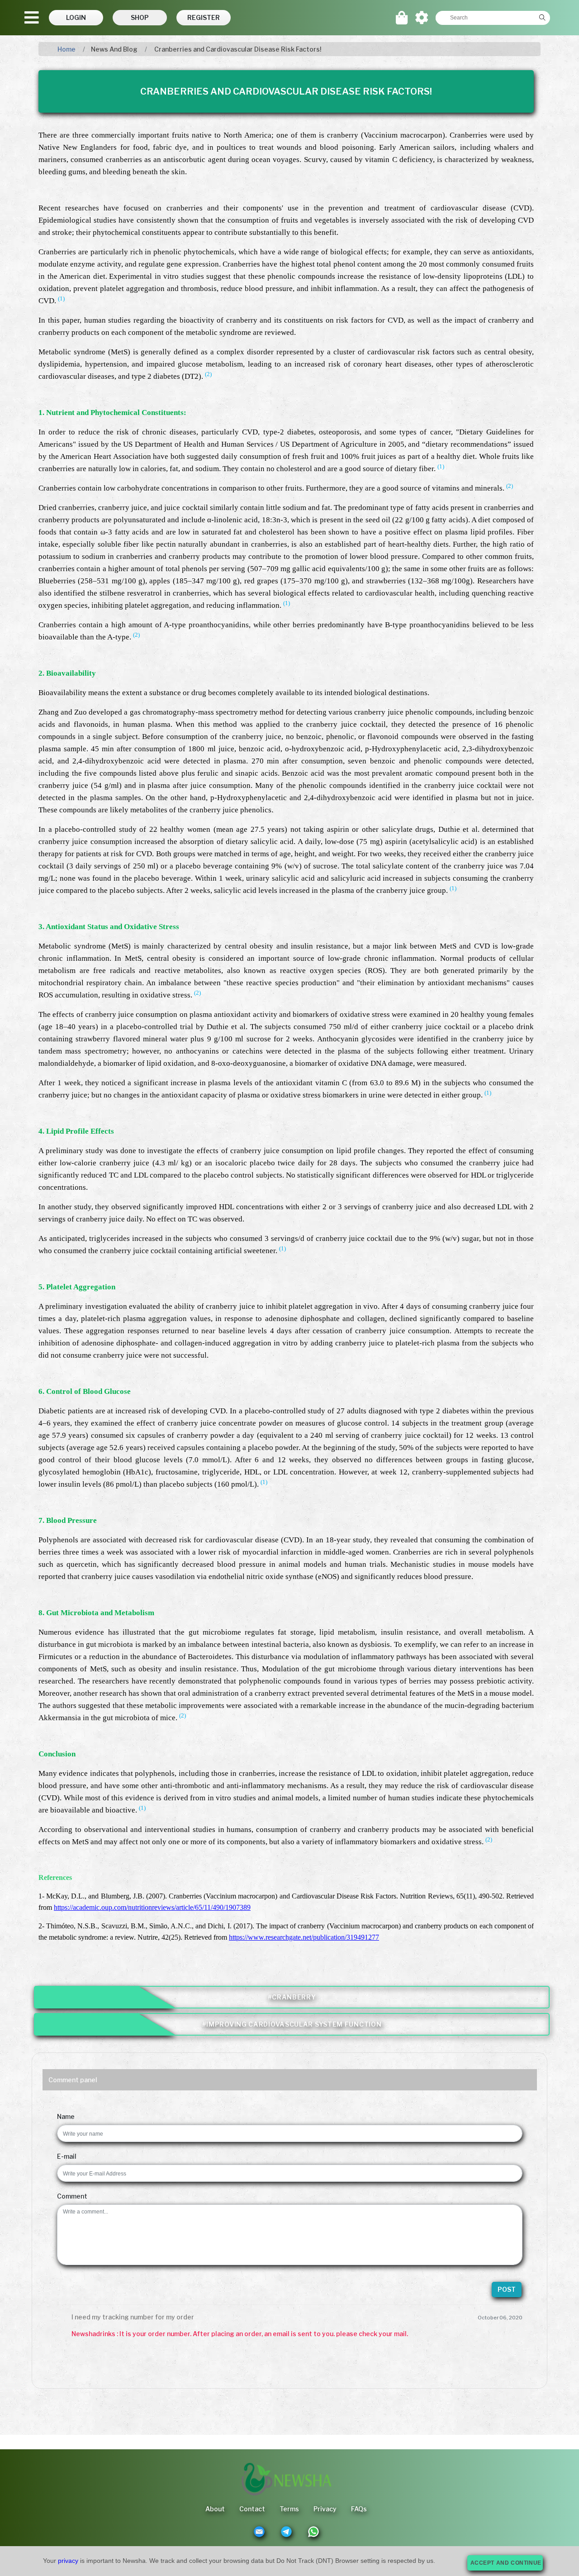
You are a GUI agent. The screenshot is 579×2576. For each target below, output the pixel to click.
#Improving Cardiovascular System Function (292, 2024)
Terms (289, 2509)
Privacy (325, 2509)
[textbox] (485, 18)
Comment (72, 2196)
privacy (68, 2561)
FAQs (359, 2509)
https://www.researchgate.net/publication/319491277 (304, 1937)
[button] (76, 18)
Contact (252, 2509)
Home (66, 49)
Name (66, 2116)
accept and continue (506, 2563)
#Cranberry (292, 1997)
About (215, 2509)
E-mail (67, 2156)
